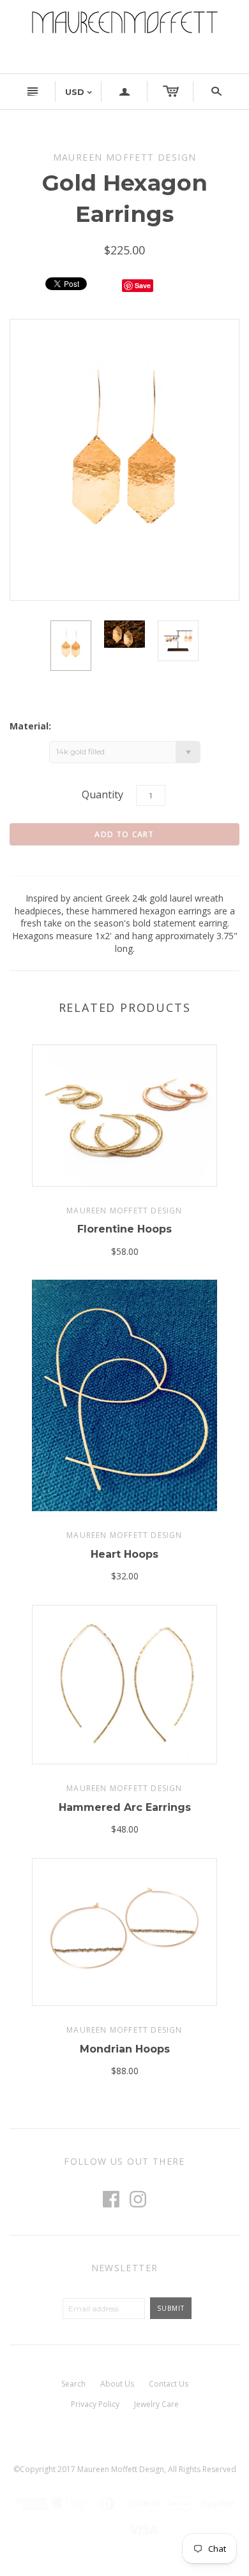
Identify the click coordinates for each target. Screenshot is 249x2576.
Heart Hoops (124, 1554)
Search (73, 2384)
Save (143, 285)
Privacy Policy (95, 2404)
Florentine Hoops (124, 1229)
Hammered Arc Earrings (125, 1807)
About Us (117, 2384)
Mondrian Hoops (125, 2049)
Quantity (102, 794)
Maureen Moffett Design (124, 1211)
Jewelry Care (156, 2404)
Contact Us (169, 2384)
